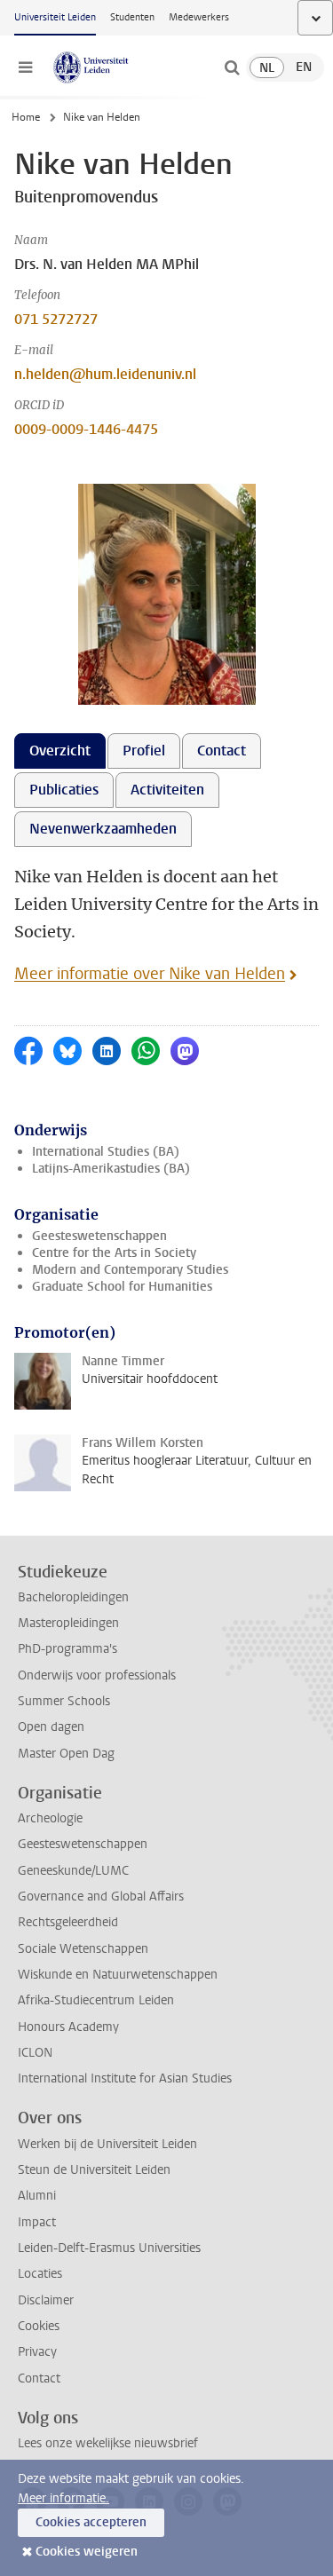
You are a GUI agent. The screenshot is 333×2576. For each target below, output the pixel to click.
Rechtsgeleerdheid (68, 1922)
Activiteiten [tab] (167, 790)
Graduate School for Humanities (122, 1287)
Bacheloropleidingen (73, 1597)
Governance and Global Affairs (101, 1896)
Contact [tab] (222, 751)
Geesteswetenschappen (99, 1236)
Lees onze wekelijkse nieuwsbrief (108, 2443)
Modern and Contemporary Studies (130, 1270)
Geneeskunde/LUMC (73, 1871)
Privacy (37, 2352)
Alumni (37, 2196)
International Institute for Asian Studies (125, 2078)
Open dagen (51, 1727)
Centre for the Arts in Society (114, 1253)
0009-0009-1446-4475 (86, 429)
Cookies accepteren (91, 2522)
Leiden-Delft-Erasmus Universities (109, 2248)
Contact (39, 2378)
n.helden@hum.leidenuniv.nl (105, 374)
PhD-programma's (67, 1649)
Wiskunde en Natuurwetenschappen (118, 1975)
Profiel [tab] (144, 751)
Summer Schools (64, 1701)
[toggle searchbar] (232, 67)
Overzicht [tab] (60, 751)
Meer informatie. (63, 2498)
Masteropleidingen (68, 1623)
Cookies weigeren (87, 2552)
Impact (37, 2222)
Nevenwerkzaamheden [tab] (103, 829)
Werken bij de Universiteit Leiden (107, 2144)
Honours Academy (68, 2027)
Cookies (39, 2326)
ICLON (35, 2053)
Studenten (132, 17)
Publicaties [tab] (64, 790)
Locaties (40, 2274)
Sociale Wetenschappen (83, 1949)
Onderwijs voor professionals (97, 1675)
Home (26, 117)
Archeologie (50, 1818)
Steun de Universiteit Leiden (94, 2170)
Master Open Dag (66, 1754)
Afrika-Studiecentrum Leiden (96, 2000)
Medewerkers (199, 17)
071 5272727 (56, 319)
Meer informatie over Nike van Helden (150, 974)
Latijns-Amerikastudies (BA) (111, 1169)
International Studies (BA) (106, 1152)
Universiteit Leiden (55, 17)
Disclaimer (46, 2300)
